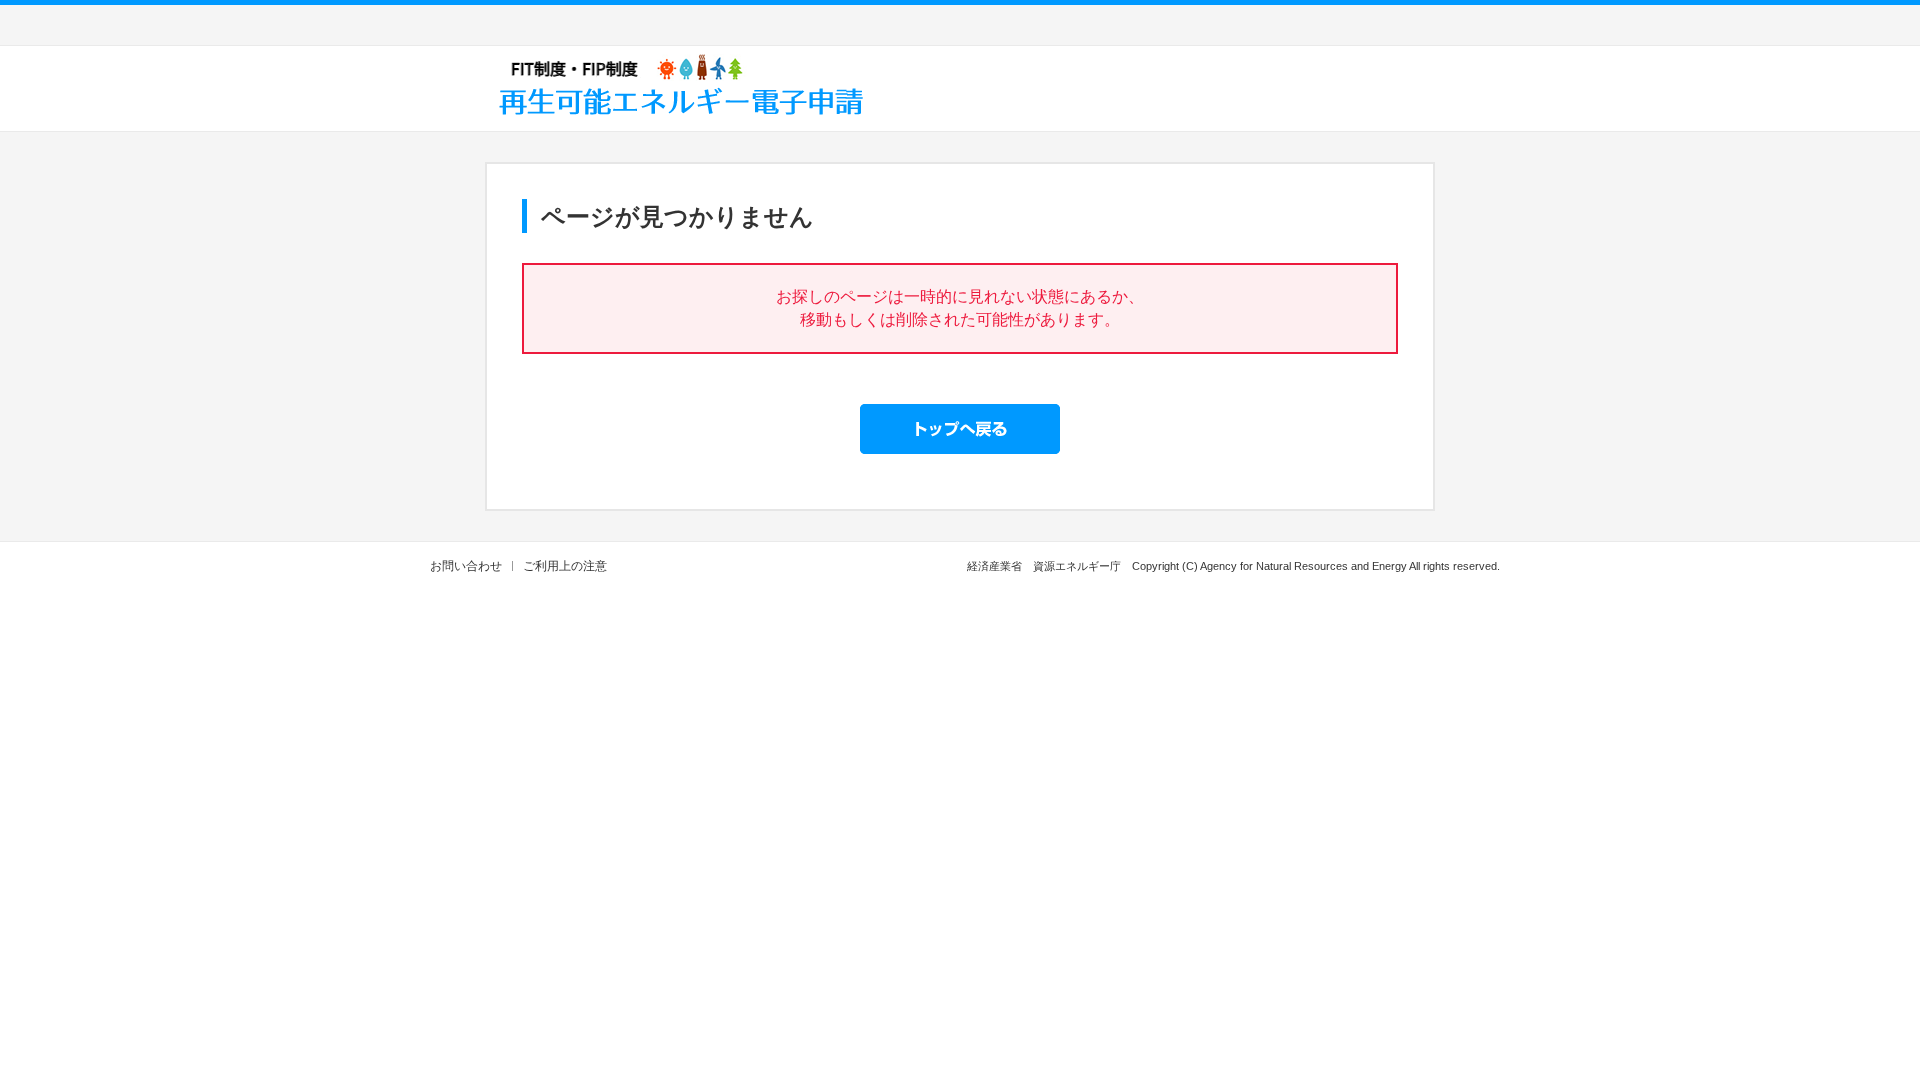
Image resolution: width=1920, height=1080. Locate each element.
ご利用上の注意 (565, 566)
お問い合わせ (466, 566)
